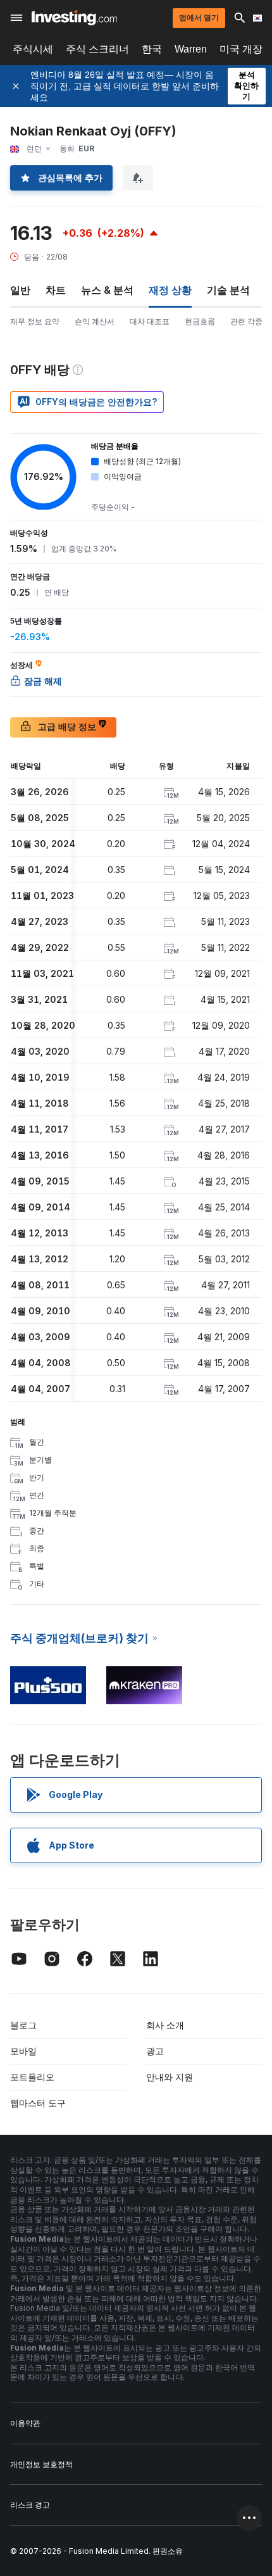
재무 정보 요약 (35, 321)
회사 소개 (165, 2025)
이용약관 (25, 2423)
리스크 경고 (30, 2505)
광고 (155, 2051)
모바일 (23, 2051)
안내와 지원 (170, 2077)
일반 (20, 290)
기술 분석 (228, 290)
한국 (152, 49)
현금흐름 (200, 321)
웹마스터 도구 (38, 2103)
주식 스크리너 (97, 49)
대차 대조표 (150, 321)
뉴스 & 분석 (107, 290)
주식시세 (33, 49)
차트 (56, 290)
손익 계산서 (95, 321)
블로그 (23, 2025)
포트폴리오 (32, 2077)
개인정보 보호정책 (41, 2464)
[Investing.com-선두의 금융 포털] (74, 18)
